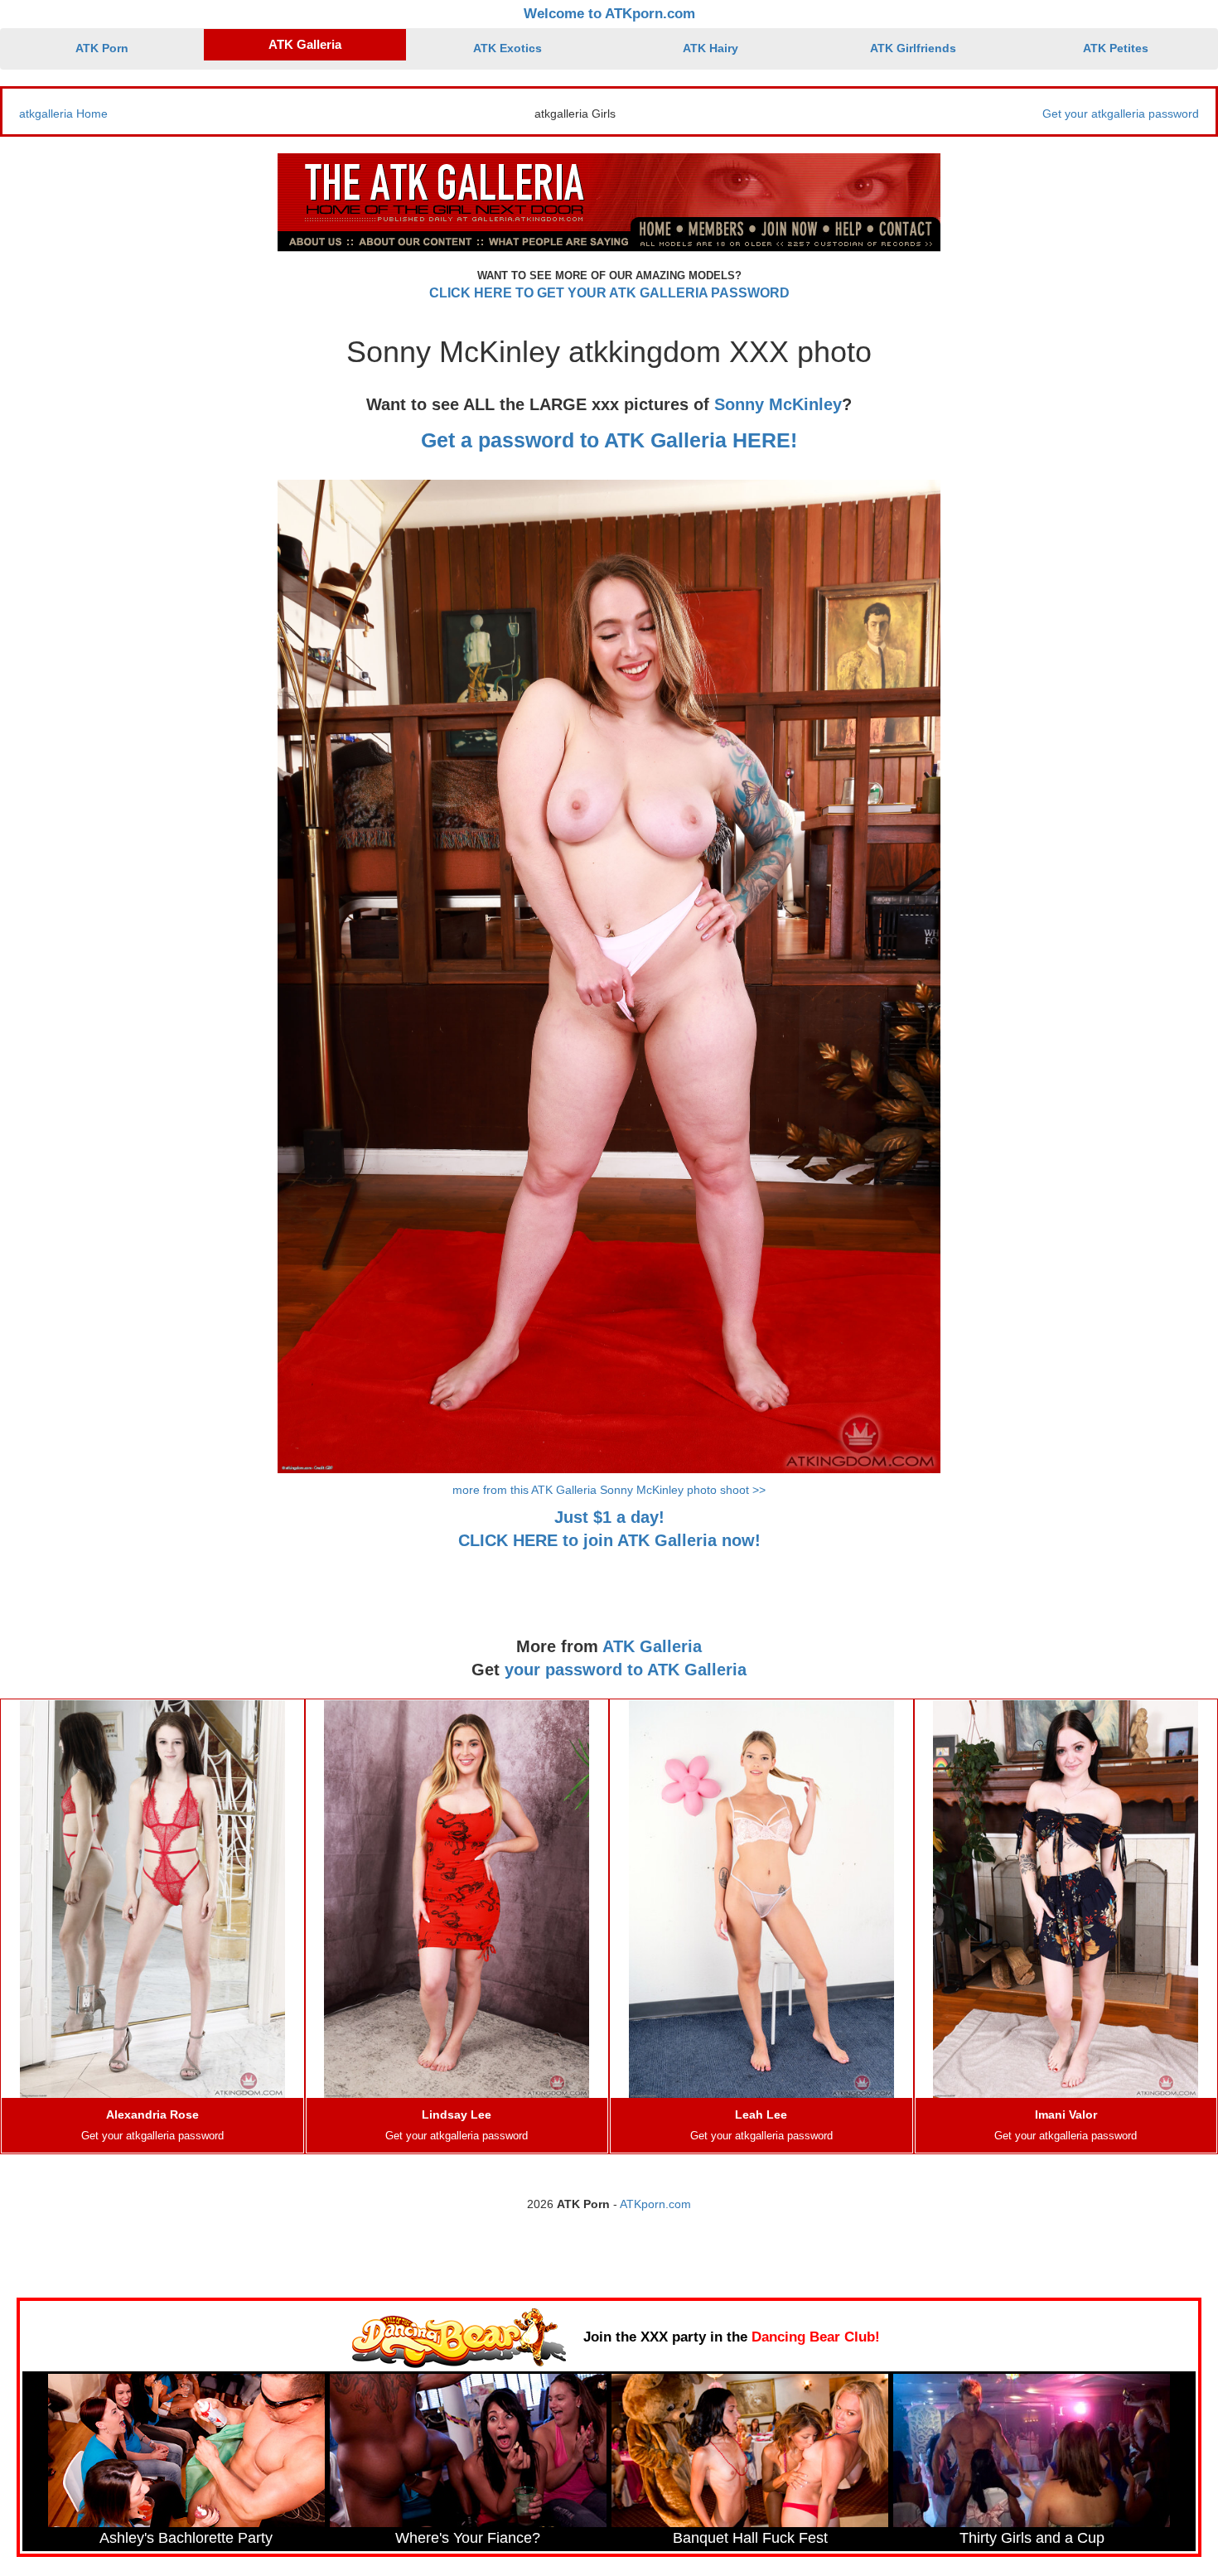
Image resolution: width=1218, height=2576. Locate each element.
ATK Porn (102, 48)
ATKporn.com (655, 2204)
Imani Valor (1066, 2114)
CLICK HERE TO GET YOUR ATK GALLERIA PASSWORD (609, 293)
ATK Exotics (508, 48)
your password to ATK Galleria (626, 1670)
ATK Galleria (305, 44)
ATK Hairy (710, 48)
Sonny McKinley (778, 404)
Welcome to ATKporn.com (609, 14)
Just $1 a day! (609, 1517)
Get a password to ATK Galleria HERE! (609, 440)
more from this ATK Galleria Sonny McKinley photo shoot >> (609, 1490)
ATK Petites (1116, 48)
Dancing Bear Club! (816, 2337)
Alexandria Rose (152, 2114)
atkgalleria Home (63, 114)
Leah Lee (761, 2114)
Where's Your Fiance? (468, 2538)
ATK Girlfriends (913, 48)
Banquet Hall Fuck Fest (750, 2538)
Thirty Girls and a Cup (1032, 2538)
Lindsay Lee (457, 2114)
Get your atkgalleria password (1121, 114)
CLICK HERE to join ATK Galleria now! (609, 1540)
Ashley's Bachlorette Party (186, 2538)
